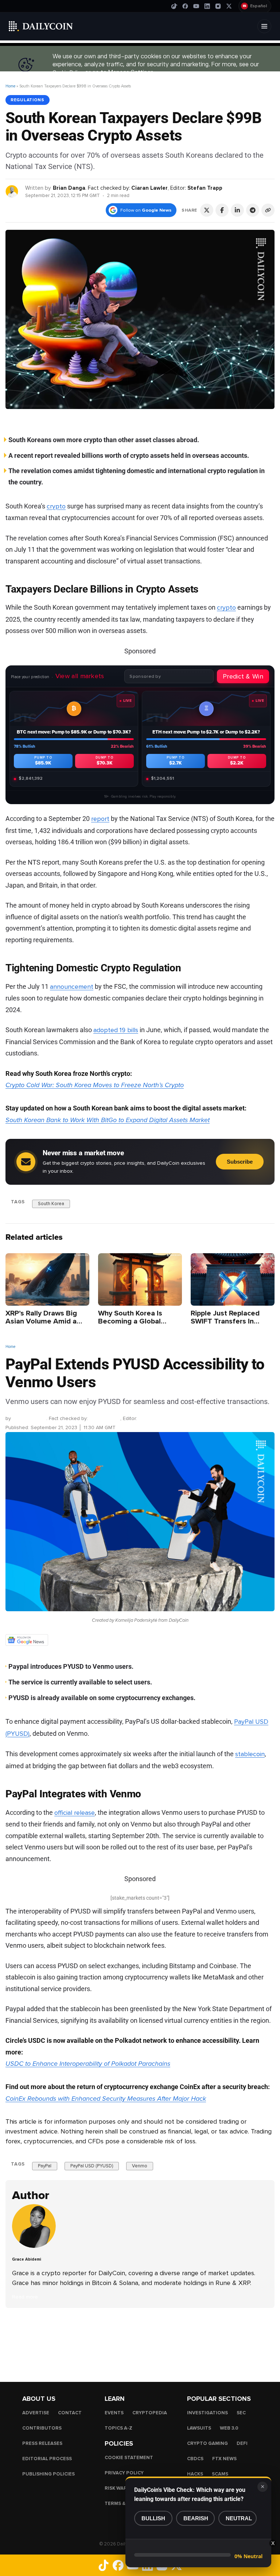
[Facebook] (185, 6)
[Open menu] (264, 26)
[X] (229, 6)
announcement (72, 987)
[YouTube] (196, 6)
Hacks (195, 2474)
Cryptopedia (150, 2413)
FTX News (224, 2459)
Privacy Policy (124, 2473)
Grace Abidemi (29, 1418)
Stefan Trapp (205, 188)
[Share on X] (207, 210)
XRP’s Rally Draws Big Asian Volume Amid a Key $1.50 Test (41, 1321)
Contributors (42, 2428)
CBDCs (195, 2459)
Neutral (239, 2518)
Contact (70, 2413)
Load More (140, 2337)
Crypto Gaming (207, 2443)
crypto (56, 506)
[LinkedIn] (207, 6)
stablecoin (250, 1754)
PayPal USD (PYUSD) (92, 2166)
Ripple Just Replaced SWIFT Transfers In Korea (225, 1321)
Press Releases (42, 2443)
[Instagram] (218, 6)
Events (114, 2413)
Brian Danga (69, 188)
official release (75, 1813)
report (100, 819)
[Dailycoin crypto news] (41, 26)
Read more (25, 2297)
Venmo (140, 2166)
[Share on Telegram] (253, 210)
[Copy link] (268, 210)
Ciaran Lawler (149, 188)
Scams (220, 2474)
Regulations (28, 100)
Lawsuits (199, 2428)
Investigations (207, 2413)
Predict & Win (243, 676)
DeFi (242, 2443)
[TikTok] (174, 6)
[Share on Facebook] (222, 210)
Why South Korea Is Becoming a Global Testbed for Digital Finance (130, 1325)
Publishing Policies (48, 2474)
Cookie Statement (129, 2458)
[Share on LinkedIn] (237, 210)
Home (10, 86)
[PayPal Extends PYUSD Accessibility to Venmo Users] (36, 2247)
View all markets (80, 676)
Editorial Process (47, 2459)
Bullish (153, 2518)
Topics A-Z (118, 2428)
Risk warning (122, 2488)
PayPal (45, 2166)
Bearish (196, 2518)
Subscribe (240, 1162)
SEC (241, 2413)
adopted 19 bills (116, 1030)
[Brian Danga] (12, 191)
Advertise (36, 2413)
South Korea (51, 1203)
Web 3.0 (229, 2428)
